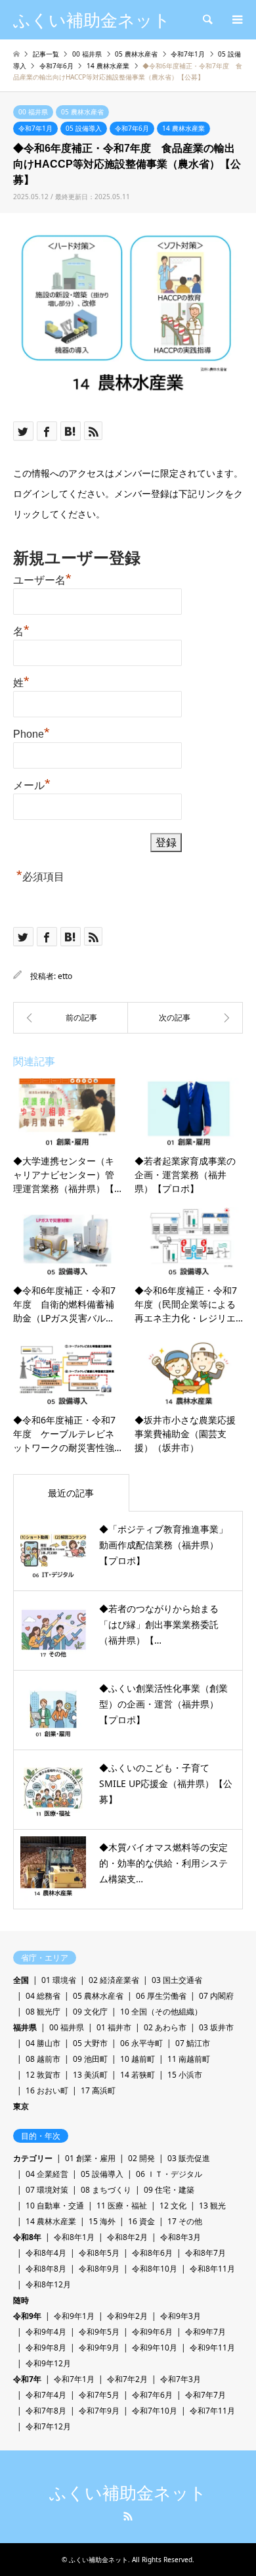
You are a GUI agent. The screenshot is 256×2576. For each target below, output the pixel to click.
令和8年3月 (181, 2237)
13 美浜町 (90, 2075)
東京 (21, 2106)
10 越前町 (138, 2059)
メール (32, 784)
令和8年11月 (212, 2269)
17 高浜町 (98, 2090)
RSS (128, 2516)
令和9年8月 (46, 2348)
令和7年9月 (99, 2411)
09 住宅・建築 (169, 2190)
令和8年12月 (48, 2284)
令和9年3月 (181, 2316)
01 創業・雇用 (90, 2158)
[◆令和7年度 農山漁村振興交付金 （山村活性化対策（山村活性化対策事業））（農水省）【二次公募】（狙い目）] (185, 1018)
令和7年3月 (181, 2379)
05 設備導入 (84, 128)
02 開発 (141, 2158)
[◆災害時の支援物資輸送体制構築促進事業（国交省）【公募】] (71, 1018)
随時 (21, 2300)
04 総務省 (43, 1996)
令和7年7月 (205, 2395)
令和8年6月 (152, 2253)
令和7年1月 (35, 128)
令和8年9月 (99, 2269)
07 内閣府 (216, 1996)
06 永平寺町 (141, 2043)
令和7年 (27, 2379)
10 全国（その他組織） (161, 2012)
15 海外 (102, 2221)
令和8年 (27, 2237)
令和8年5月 (99, 2253)
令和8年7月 (205, 2253)
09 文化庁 (90, 2012)
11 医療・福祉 (122, 2206)
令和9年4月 (46, 2332)
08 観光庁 (43, 2012)
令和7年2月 (127, 2379)
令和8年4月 (46, 2253)
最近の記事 (71, 1493)
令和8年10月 (155, 2269)
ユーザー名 (42, 579)
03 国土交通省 (177, 1980)
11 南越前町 (189, 2059)
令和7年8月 (46, 2411)
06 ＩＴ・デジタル (169, 2174)
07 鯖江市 (193, 2043)
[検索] (207, 20)
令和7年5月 (99, 2395)
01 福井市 (114, 2027)
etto (65, 976)
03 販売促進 (189, 2158)
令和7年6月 (132, 128)
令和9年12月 (48, 2363)
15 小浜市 (185, 2075)
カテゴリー (33, 2158)
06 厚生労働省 (161, 1996)
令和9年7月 (205, 2332)
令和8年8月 (46, 2269)
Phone (32, 732)
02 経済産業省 (114, 1980)
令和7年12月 (48, 2426)
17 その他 (185, 2221)
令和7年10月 (155, 2411)
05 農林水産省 (82, 112)
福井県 (25, 2027)
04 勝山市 (43, 2043)
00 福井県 (33, 112)
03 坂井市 (216, 2027)
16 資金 (141, 2221)
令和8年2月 (127, 2237)
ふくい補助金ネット (128, 2493)
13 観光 (212, 2206)
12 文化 (173, 2206)
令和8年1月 (74, 2237)
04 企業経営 (47, 2174)
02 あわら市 (165, 2027)
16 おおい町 (47, 2090)
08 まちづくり (106, 2190)
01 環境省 (59, 1980)
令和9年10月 (155, 2348)
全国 (21, 1980)
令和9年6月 (152, 2332)
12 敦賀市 (43, 2075)
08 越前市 (43, 2059)
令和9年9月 (99, 2348)
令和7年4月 (46, 2395)
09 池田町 (90, 2059)
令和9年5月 (99, 2332)
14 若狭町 (138, 2075)
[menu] (236, 20)
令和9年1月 (74, 2316)
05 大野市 (90, 2043)
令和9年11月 (212, 2348)
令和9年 (27, 2316)
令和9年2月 (127, 2316)
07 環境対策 (47, 2190)
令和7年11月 (212, 2411)
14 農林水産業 (183, 128)
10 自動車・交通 (55, 2206)
